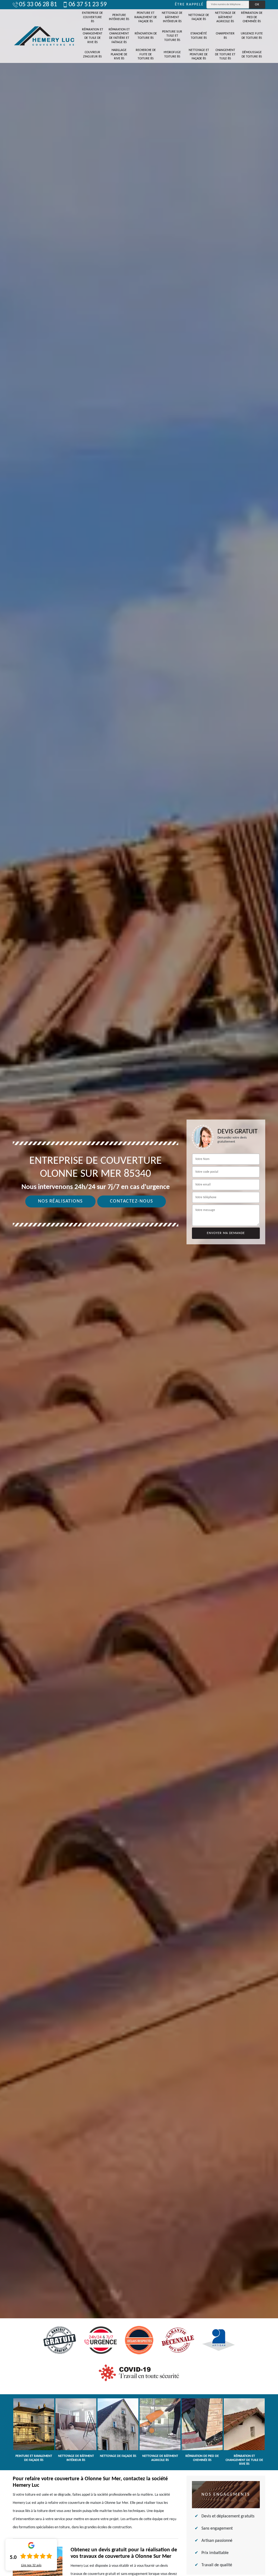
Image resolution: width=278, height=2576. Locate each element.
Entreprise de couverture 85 (92, 17)
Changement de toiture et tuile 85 (225, 54)
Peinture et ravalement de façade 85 (146, 17)
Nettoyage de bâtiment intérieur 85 (172, 17)
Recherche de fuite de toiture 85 (146, 54)
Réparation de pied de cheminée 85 (252, 17)
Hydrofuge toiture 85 (172, 55)
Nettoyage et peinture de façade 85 (199, 54)
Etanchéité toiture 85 (199, 36)
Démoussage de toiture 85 (252, 55)
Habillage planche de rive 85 (119, 54)
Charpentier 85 (225, 36)
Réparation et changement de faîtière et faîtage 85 (119, 36)
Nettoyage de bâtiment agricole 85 (225, 17)
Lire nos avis (31, 2565)
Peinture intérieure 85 (119, 17)
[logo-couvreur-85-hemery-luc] (44, 36)
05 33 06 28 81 (38, 5)
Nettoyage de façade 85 (199, 17)
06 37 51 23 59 (88, 5)
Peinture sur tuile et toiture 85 (172, 36)
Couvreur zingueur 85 (92, 55)
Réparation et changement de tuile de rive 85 (93, 36)
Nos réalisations (60, 1201)
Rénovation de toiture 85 (146, 36)
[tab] (139, 1288)
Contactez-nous (132, 1201)
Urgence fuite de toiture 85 (252, 36)
